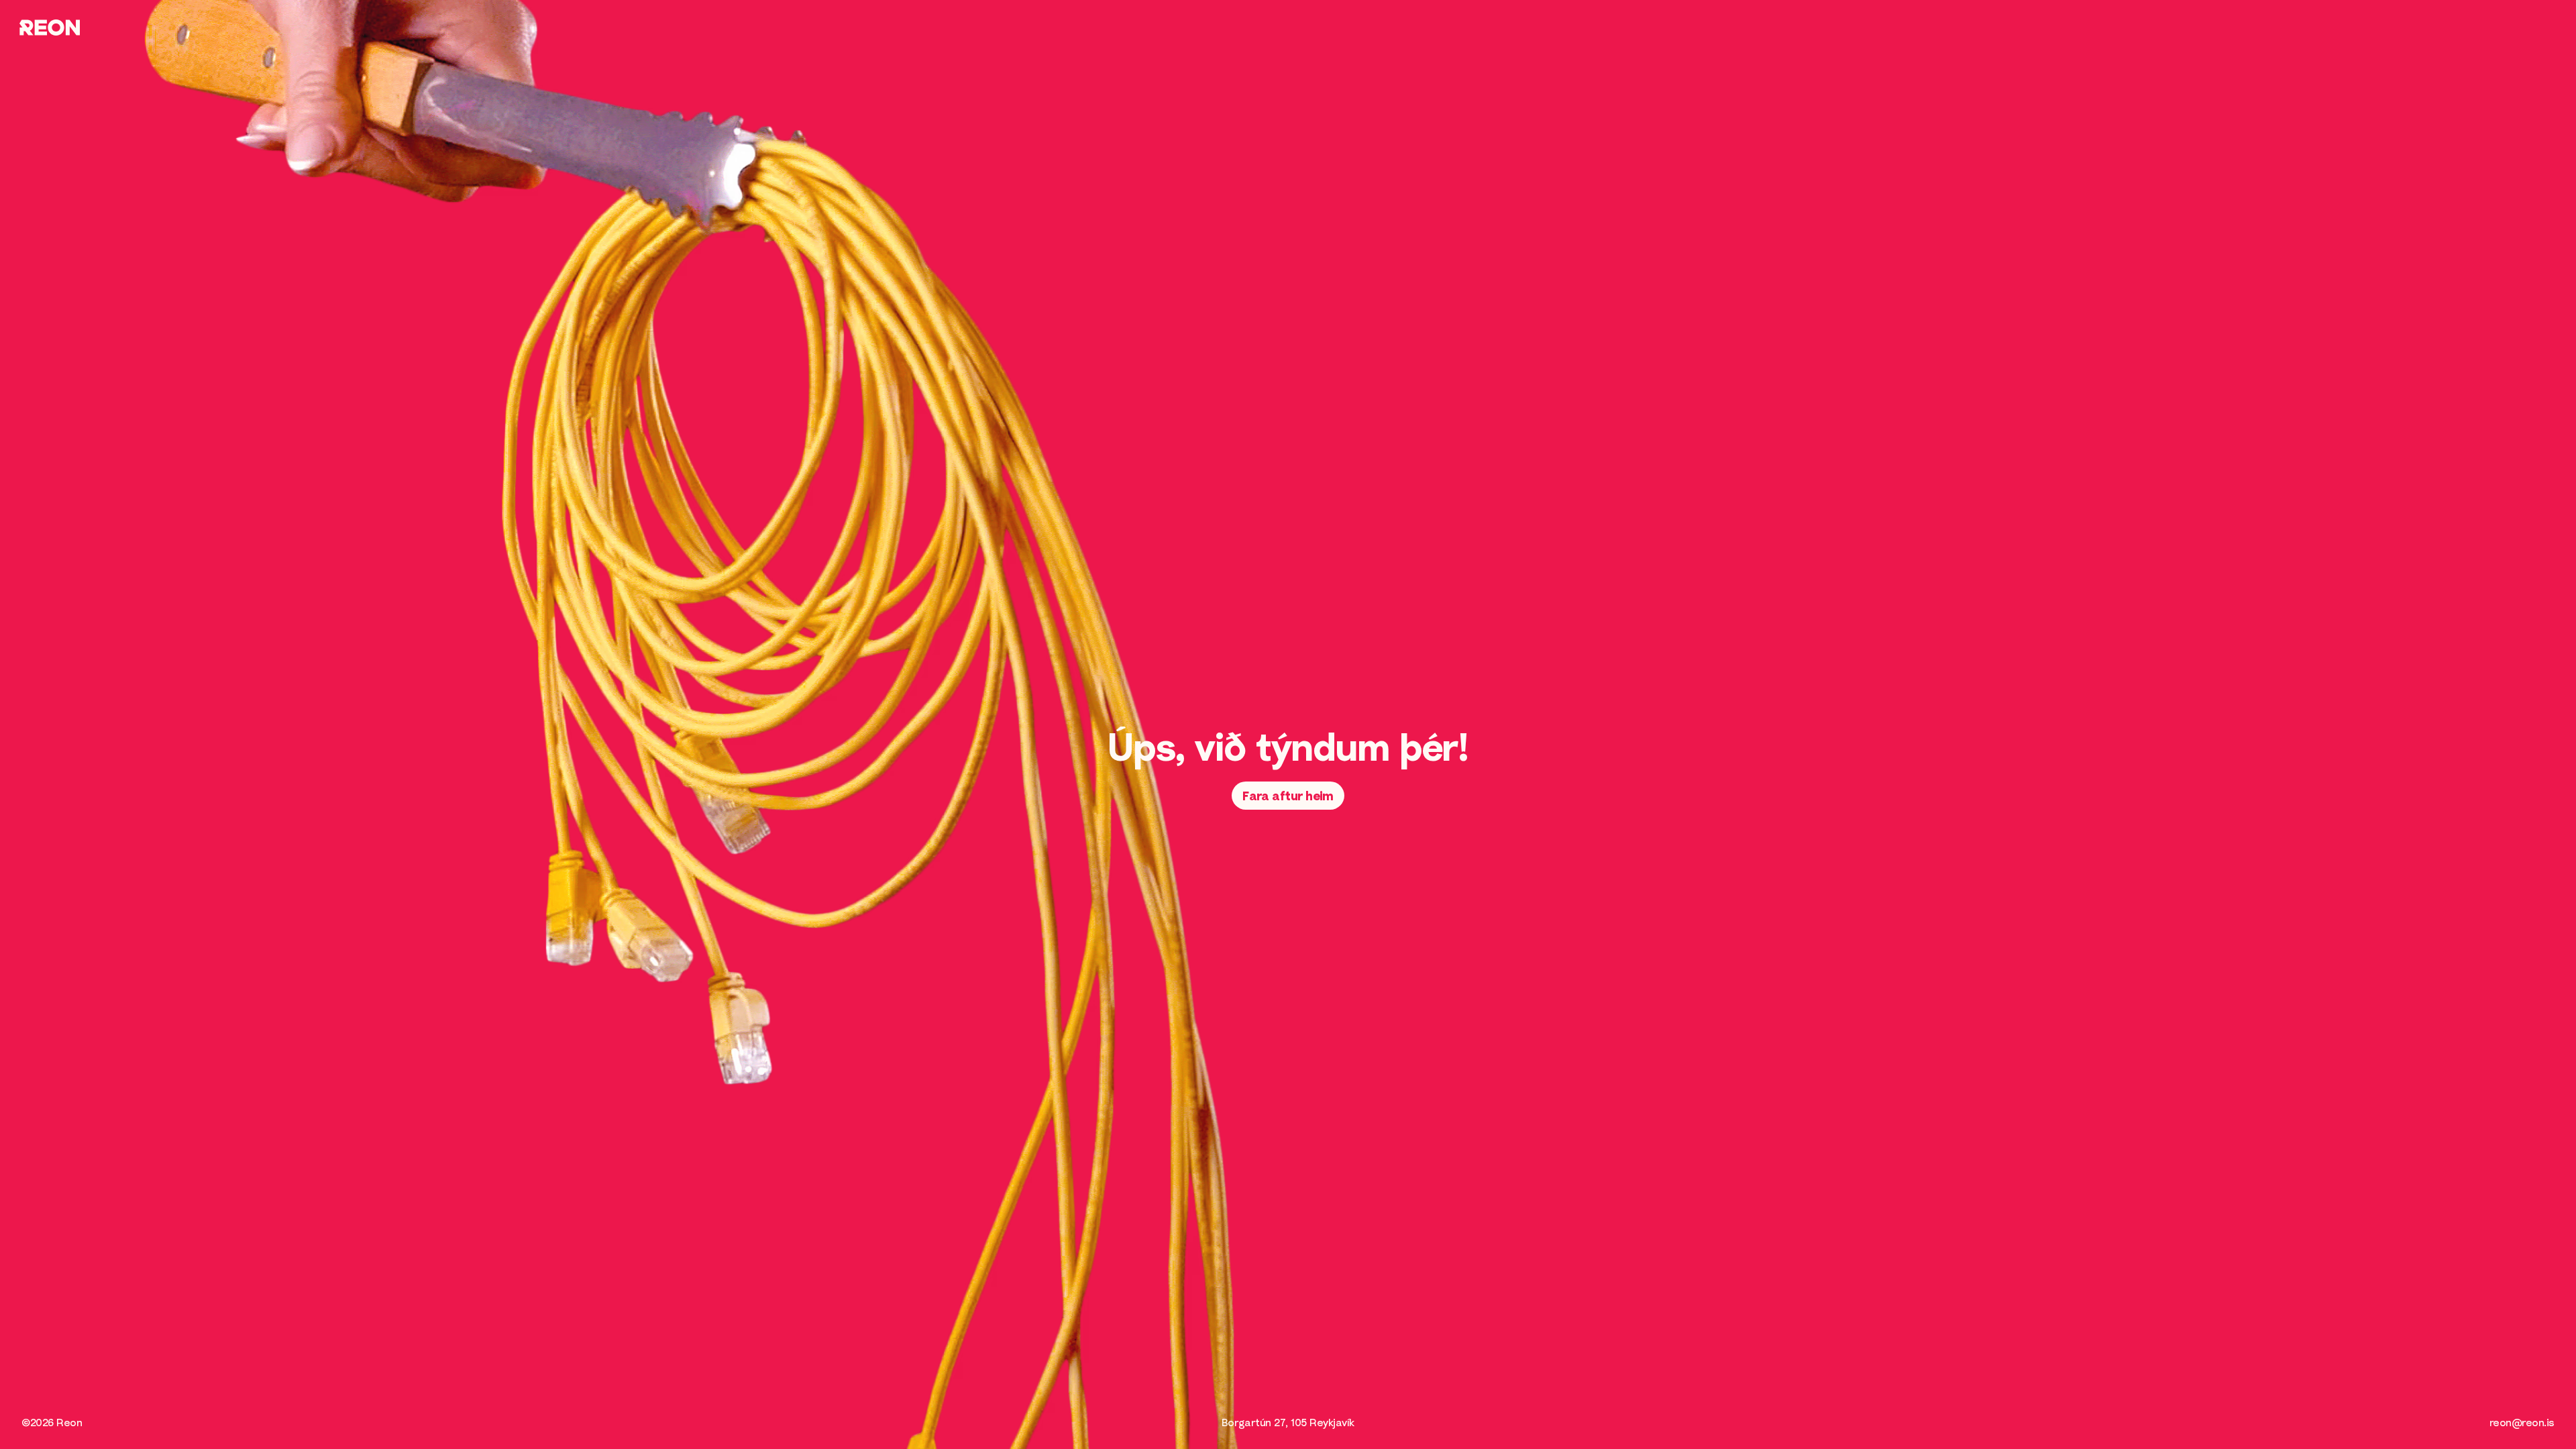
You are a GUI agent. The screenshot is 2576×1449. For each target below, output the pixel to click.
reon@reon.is (2522, 1422)
